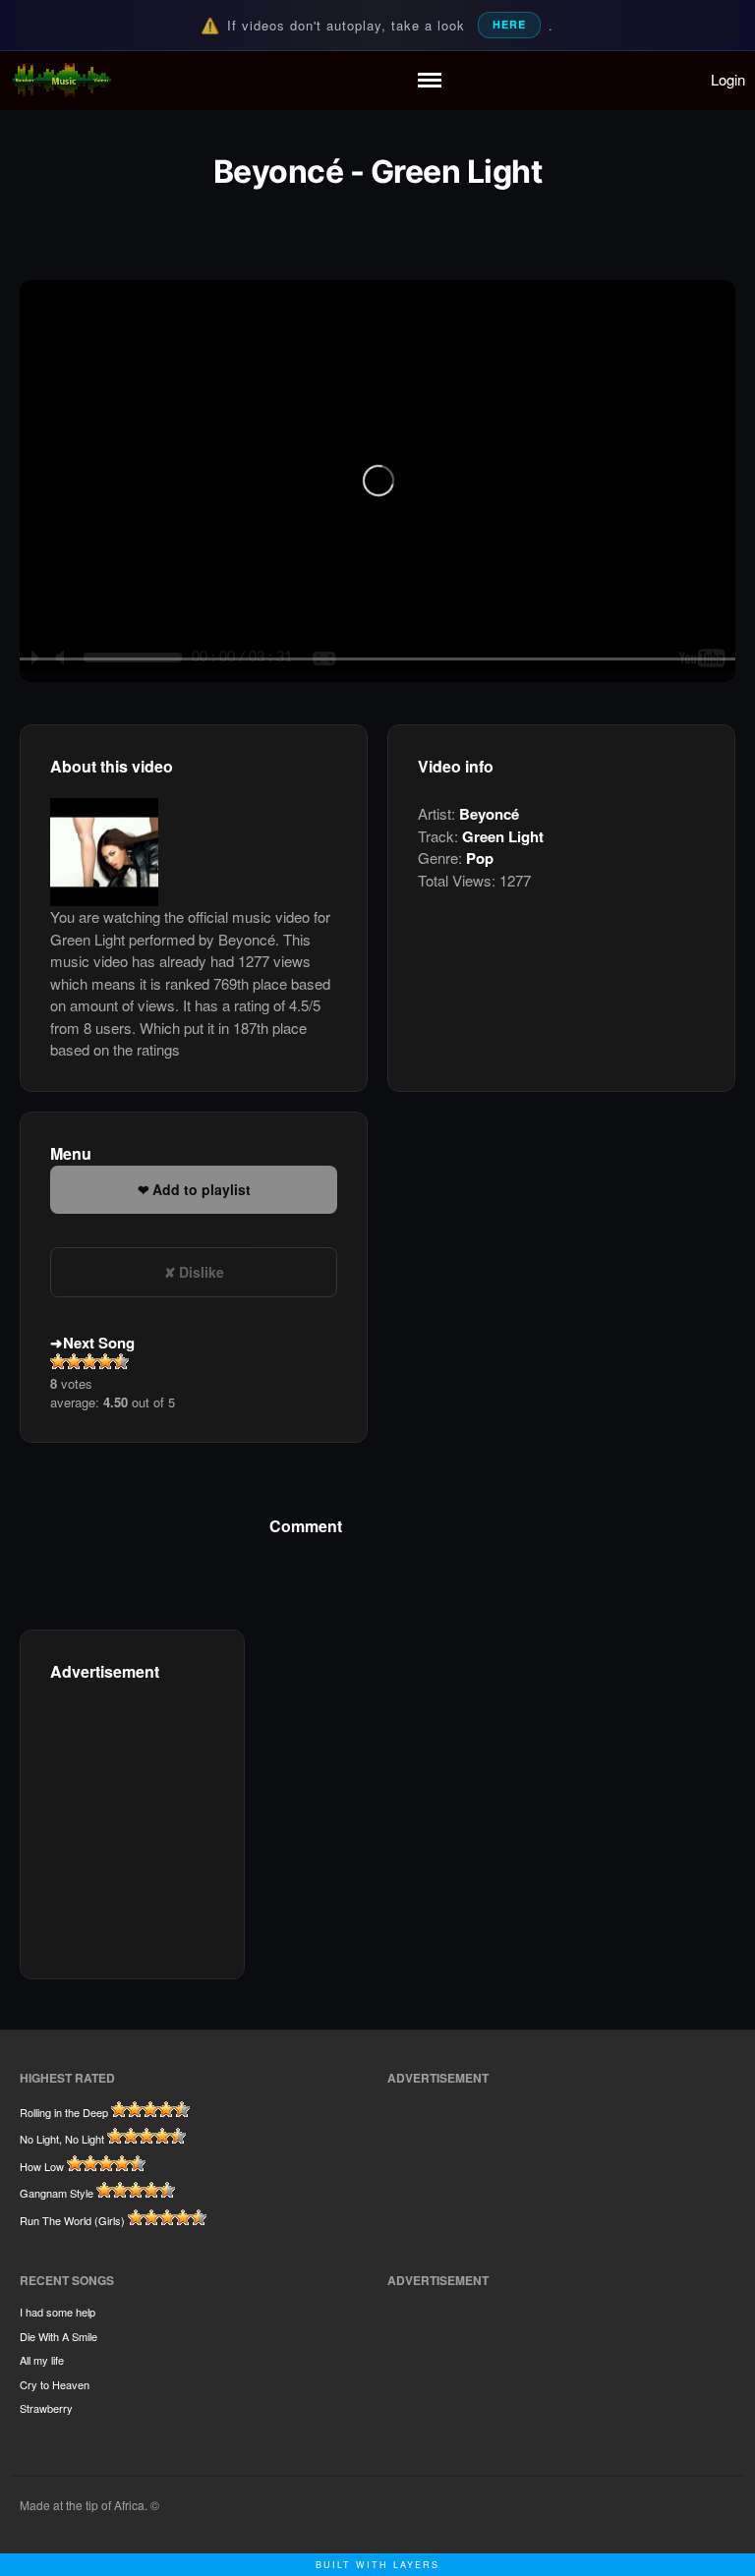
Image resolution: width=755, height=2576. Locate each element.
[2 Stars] (74, 1361)
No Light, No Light (62, 2139)
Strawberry (46, 2408)
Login (728, 79)
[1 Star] (58, 1361)
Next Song (99, 1343)
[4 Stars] (105, 1361)
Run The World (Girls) (72, 2220)
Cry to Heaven (55, 2384)
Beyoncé (489, 814)
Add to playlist (202, 1189)
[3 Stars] (89, 1361)
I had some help (58, 2312)
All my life (42, 2360)
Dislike (202, 1272)
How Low (42, 2166)
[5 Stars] (121, 1361)
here (509, 24)
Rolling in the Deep (64, 2112)
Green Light (503, 836)
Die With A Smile (58, 2336)
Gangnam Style (57, 2193)
